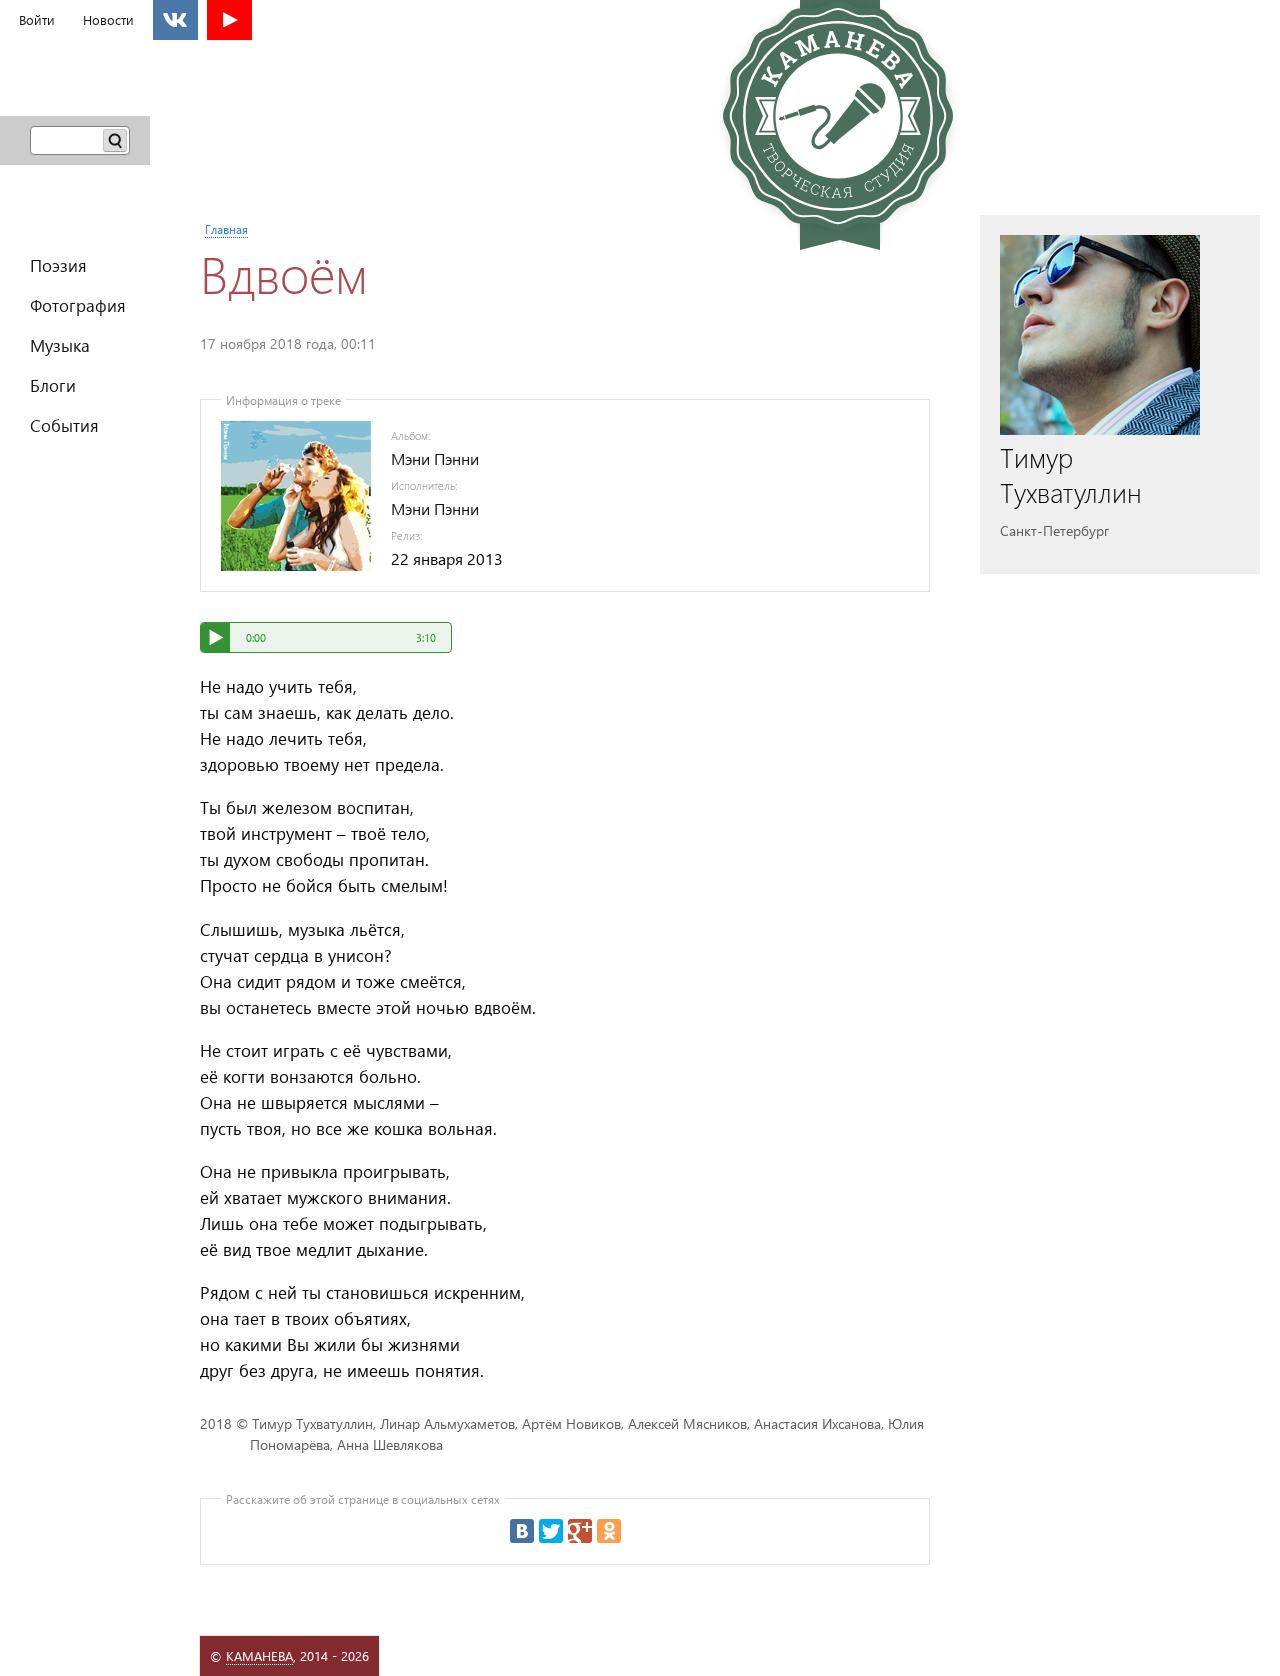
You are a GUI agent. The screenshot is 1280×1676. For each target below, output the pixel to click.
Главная (226, 229)
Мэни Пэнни (435, 458)
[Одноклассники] (609, 1531)
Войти (37, 19)
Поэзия (58, 264)
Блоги (53, 384)
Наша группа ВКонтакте (175, 20)
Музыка (60, 344)
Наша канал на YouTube (229, 20)
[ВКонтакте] (522, 1531)
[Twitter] (551, 1531)
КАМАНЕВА (259, 1655)
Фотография (78, 304)
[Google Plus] (580, 1531)
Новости (108, 19)
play (215, 637)
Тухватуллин (1071, 474)
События (64, 424)
